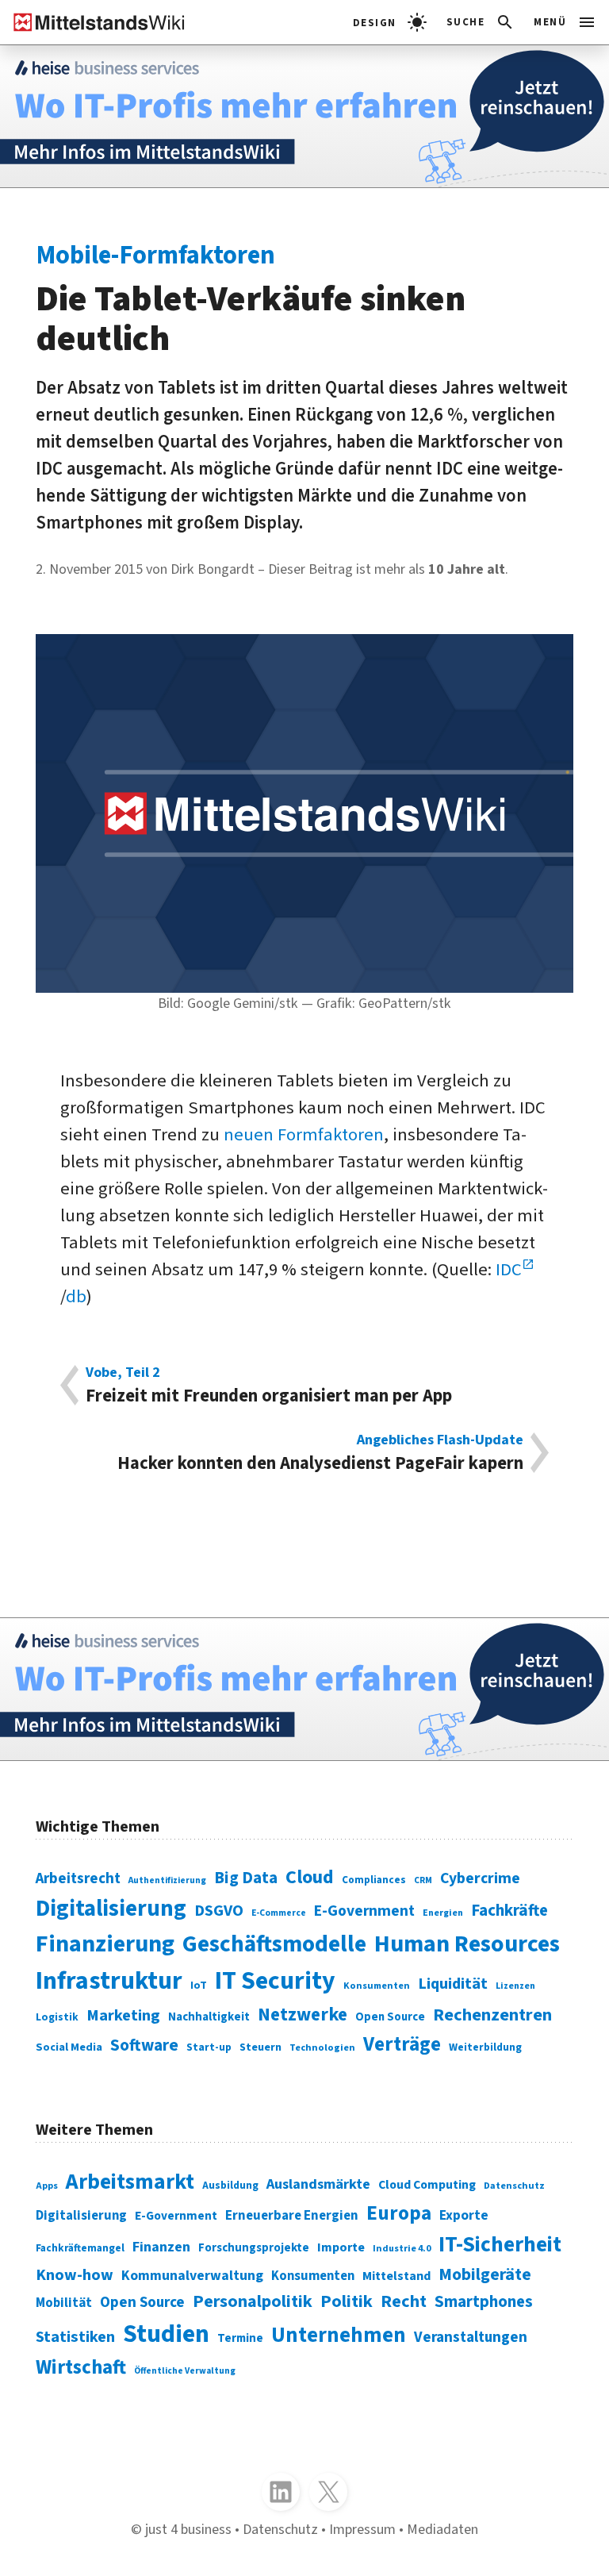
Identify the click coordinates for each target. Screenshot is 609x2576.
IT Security (275, 1981)
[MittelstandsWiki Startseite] (93, 22)
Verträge (402, 2044)
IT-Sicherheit (500, 2245)
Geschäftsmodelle (274, 1944)
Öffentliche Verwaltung (185, 2371)
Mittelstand (396, 2276)
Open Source (390, 2017)
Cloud (310, 1877)
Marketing (123, 2015)
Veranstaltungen (471, 2338)
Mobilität (64, 2303)
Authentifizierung (167, 1880)
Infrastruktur (109, 1981)
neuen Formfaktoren (304, 1135)
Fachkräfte (509, 1911)
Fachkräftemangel (80, 2248)
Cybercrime (480, 1878)
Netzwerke (303, 2015)
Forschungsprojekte (254, 2248)
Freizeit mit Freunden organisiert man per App (269, 1385)
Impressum (362, 2529)
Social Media (69, 2047)
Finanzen (161, 2247)
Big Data (246, 1878)
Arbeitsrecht (78, 1879)
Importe (341, 2247)
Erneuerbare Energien (292, 2216)
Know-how (75, 2275)
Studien (166, 2334)
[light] (390, 22)
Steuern (260, 2047)
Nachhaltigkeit (209, 2017)
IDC (509, 1270)
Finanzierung (105, 1944)
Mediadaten (442, 2529)
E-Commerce (279, 1913)
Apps (47, 2186)
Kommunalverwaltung (192, 2276)
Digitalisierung (111, 1909)
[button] (481, 22)
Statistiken (75, 2337)
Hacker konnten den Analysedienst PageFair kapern (320, 1453)
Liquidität (453, 1984)
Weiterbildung (485, 2047)
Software (144, 2045)
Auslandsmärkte (318, 2184)
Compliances (374, 1880)
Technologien (322, 2047)
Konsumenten (377, 1986)
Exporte (464, 2215)
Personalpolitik (253, 2301)
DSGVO (219, 1911)
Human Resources (467, 1944)
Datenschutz (514, 2186)
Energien (443, 1913)
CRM (423, 1880)
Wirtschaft (81, 2367)
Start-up (209, 2047)
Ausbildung (230, 2185)
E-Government (364, 1911)
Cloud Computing (427, 2185)
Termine (240, 2338)
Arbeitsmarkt (130, 2182)
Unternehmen (339, 2336)
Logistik (57, 2017)
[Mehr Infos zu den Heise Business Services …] (304, 116)
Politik (347, 2301)
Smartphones (484, 2302)
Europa (399, 2213)
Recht (404, 2301)
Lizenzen (515, 1986)
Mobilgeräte (485, 2275)
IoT (199, 1986)
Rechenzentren (492, 2015)
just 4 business (188, 2529)
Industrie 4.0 (402, 2249)
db (76, 1297)
